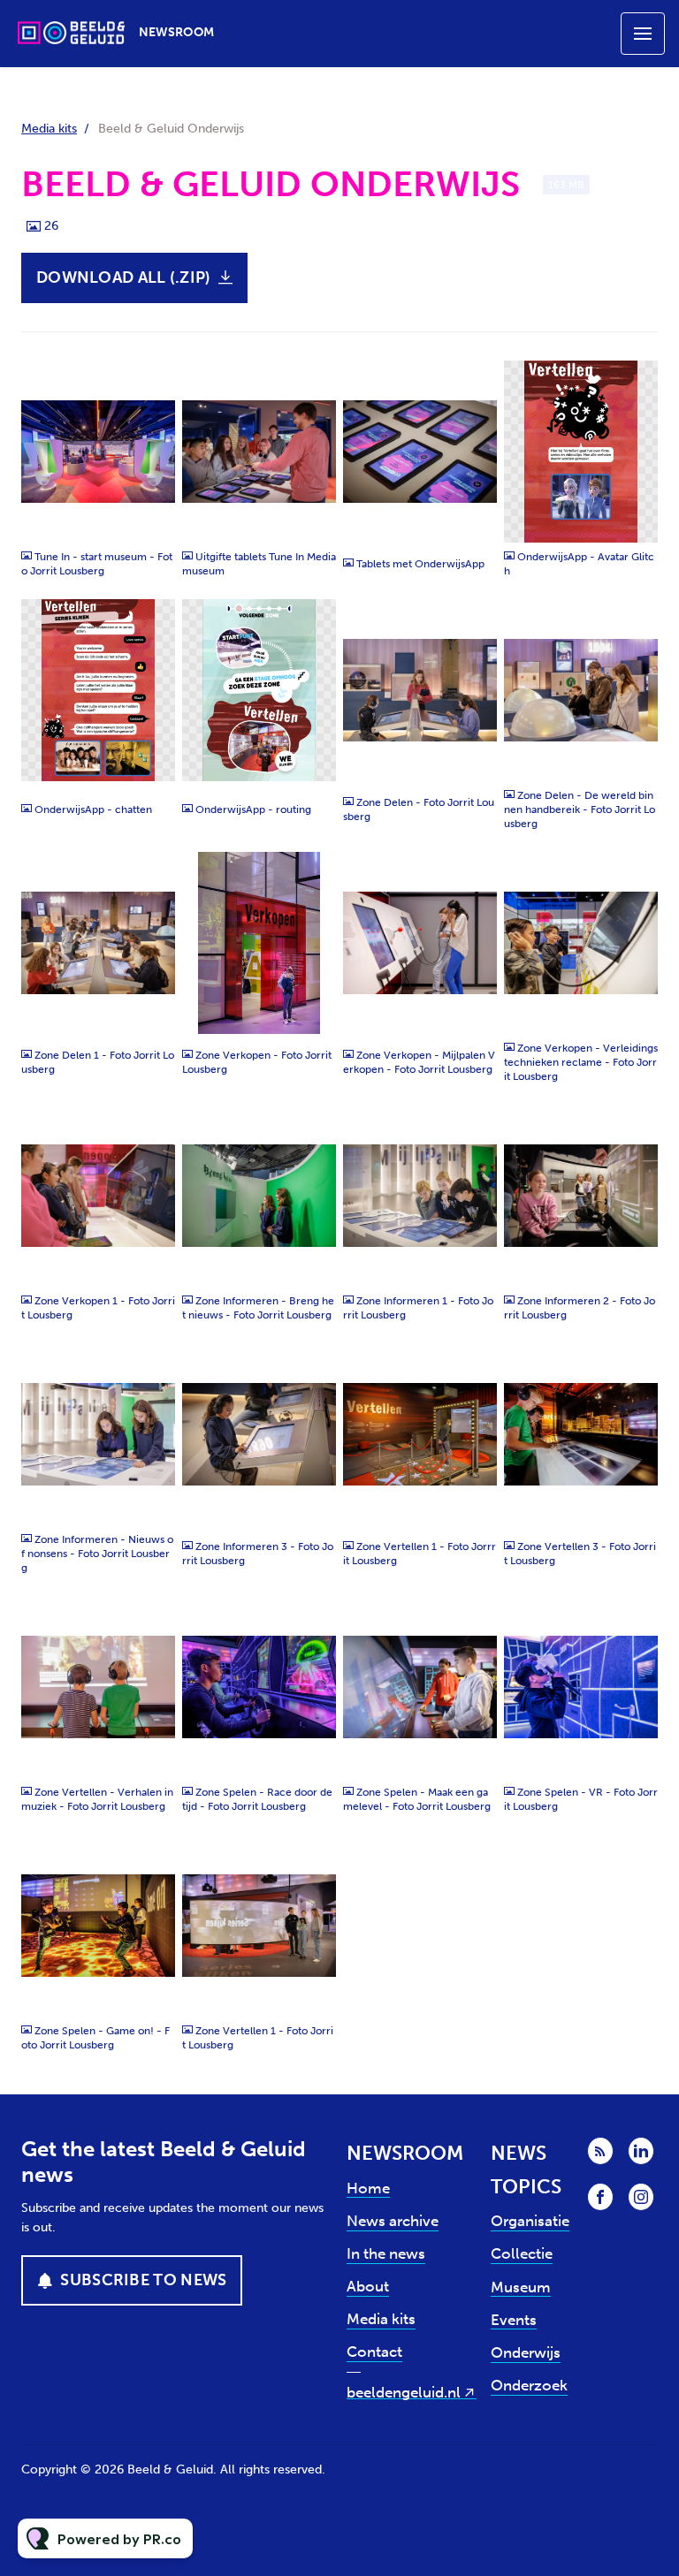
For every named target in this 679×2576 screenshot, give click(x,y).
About (368, 2286)
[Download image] (153, 521)
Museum (521, 2287)
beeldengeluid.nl (404, 2392)
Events (514, 2320)
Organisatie (530, 2221)
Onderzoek (529, 2385)
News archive (393, 2221)
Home (368, 2188)
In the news (386, 2253)
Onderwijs (526, 2352)
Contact (374, 2352)
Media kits (49, 129)
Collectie (522, 2253)
